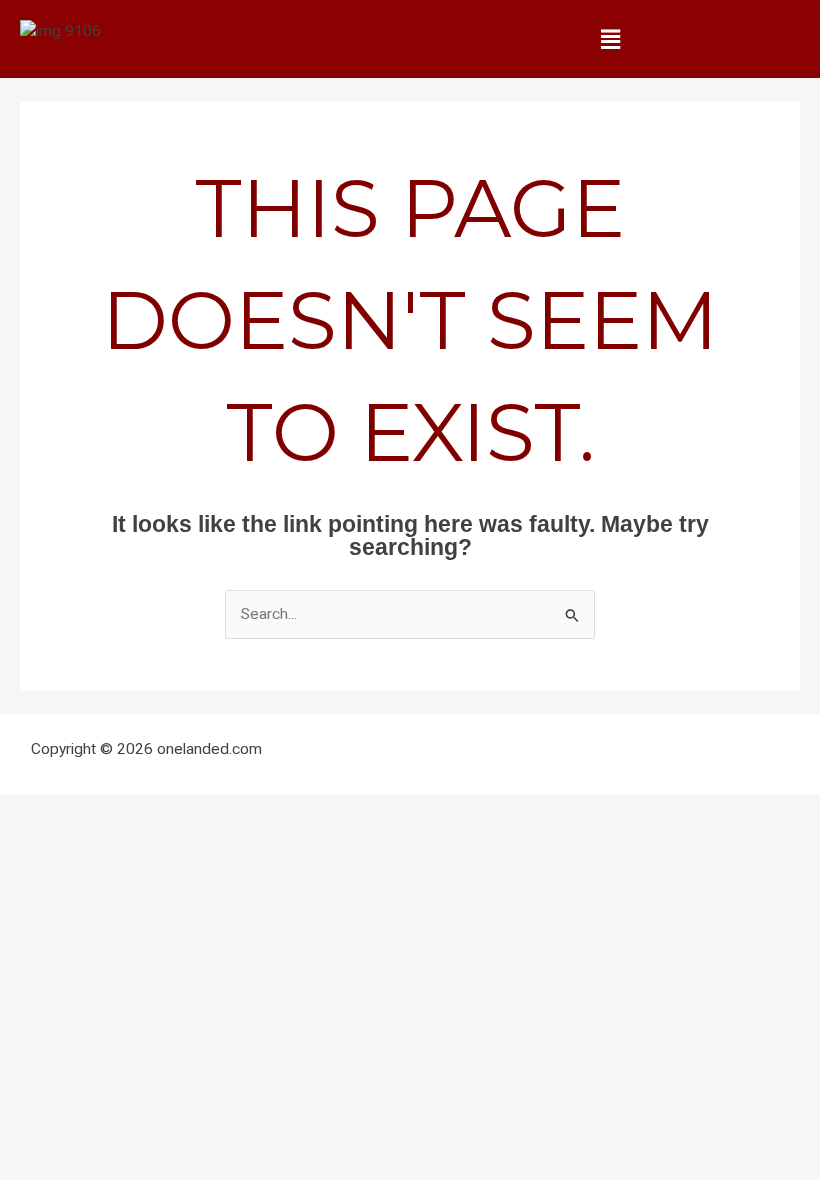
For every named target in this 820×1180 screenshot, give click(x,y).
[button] (610, 39)
